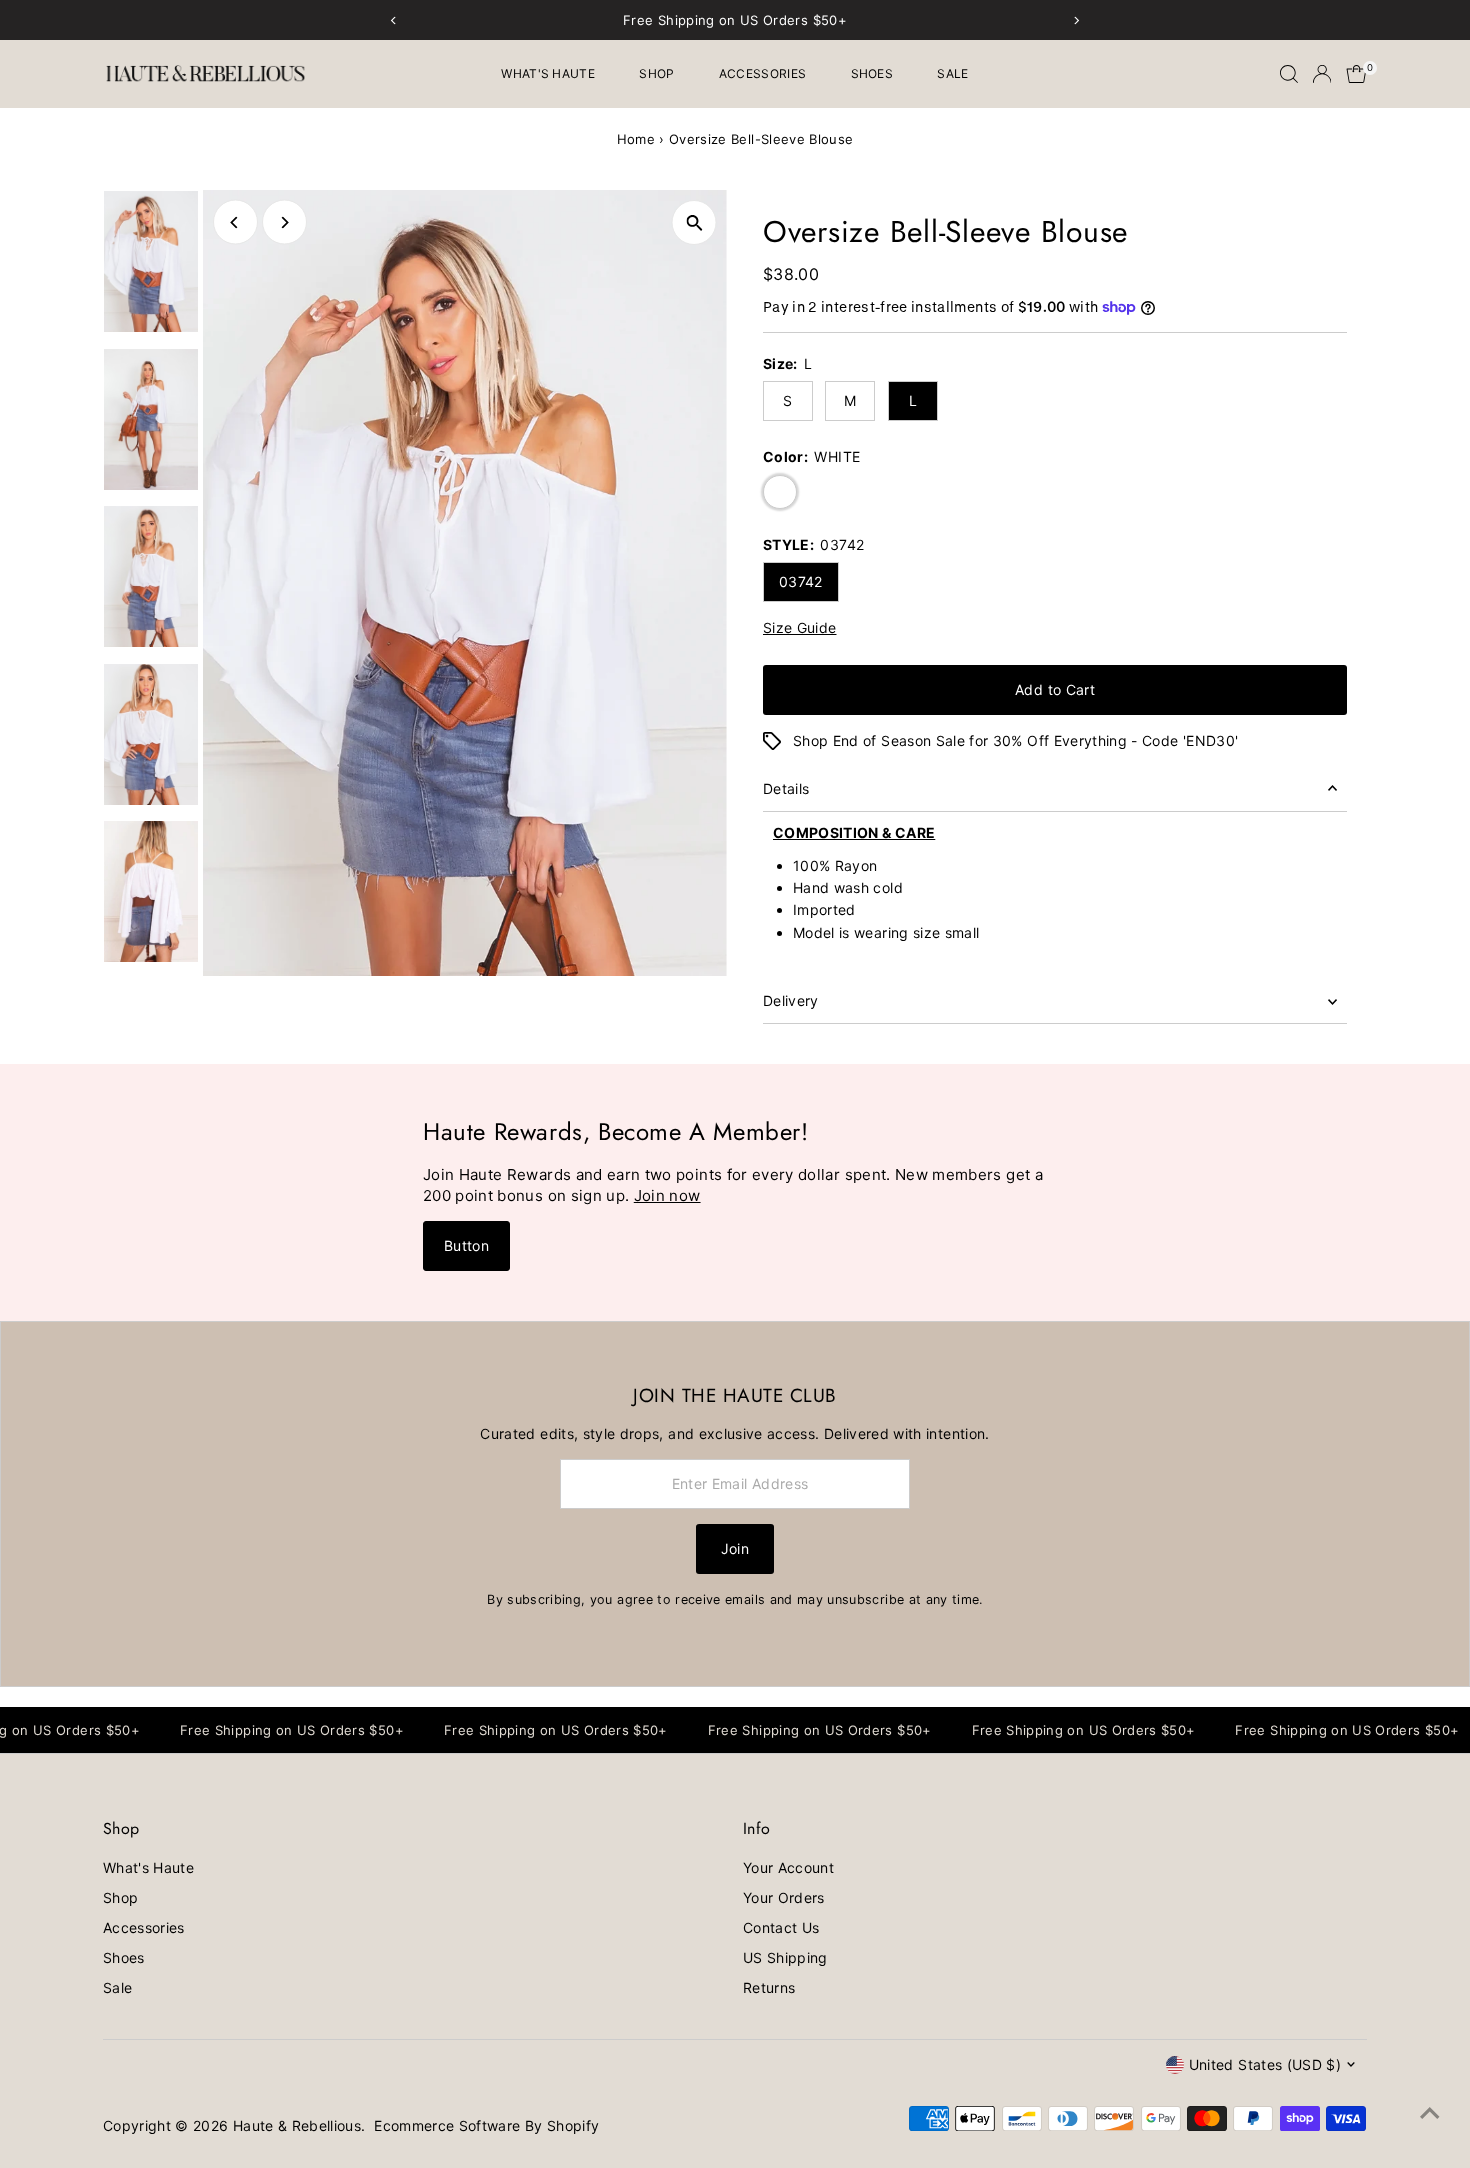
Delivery (791, 1000)
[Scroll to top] (1430, 2113)
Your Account (788, 1867)
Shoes (872, 73)
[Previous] (235, 222)
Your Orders (784, 1897)
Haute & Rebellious (297, 2125)
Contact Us (781, 1927)
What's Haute (548, 73)
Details (786, 788)
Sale (952, 73)
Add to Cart (1055, 689)
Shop (656, 73)
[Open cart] (1356, 74)
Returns (769, 1987)
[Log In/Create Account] (1322, 74)
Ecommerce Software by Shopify (486, 2125)
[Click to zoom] (694, 222)
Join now (667, 1195)
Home (636, 139)
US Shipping (785, 1957)
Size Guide (800, 628)
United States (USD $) (1265, 2064)
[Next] (284, 222)
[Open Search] (1289, 74)
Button (466, 1245)
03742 (801, 581)
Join (735, 1548)
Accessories (762, 73)
